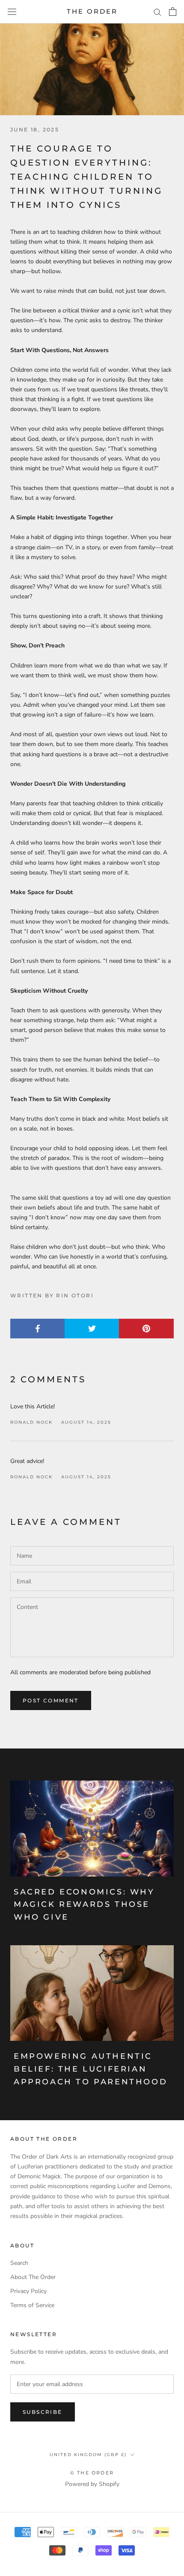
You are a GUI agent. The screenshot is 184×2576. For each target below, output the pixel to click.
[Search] (157, 12)
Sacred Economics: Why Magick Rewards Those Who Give (84, 1904)
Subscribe (43, 2412)
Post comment (51, 1700)
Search (19, 2263)
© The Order (92, 2473)
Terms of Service (32, 2305)
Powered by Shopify (92, 2484)
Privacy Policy (28, 2291)
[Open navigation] (12, 12)
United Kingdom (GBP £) (88, 2455)
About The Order (33, 2277)
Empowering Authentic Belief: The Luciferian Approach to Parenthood (91, 2069)
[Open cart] (173, 12)
